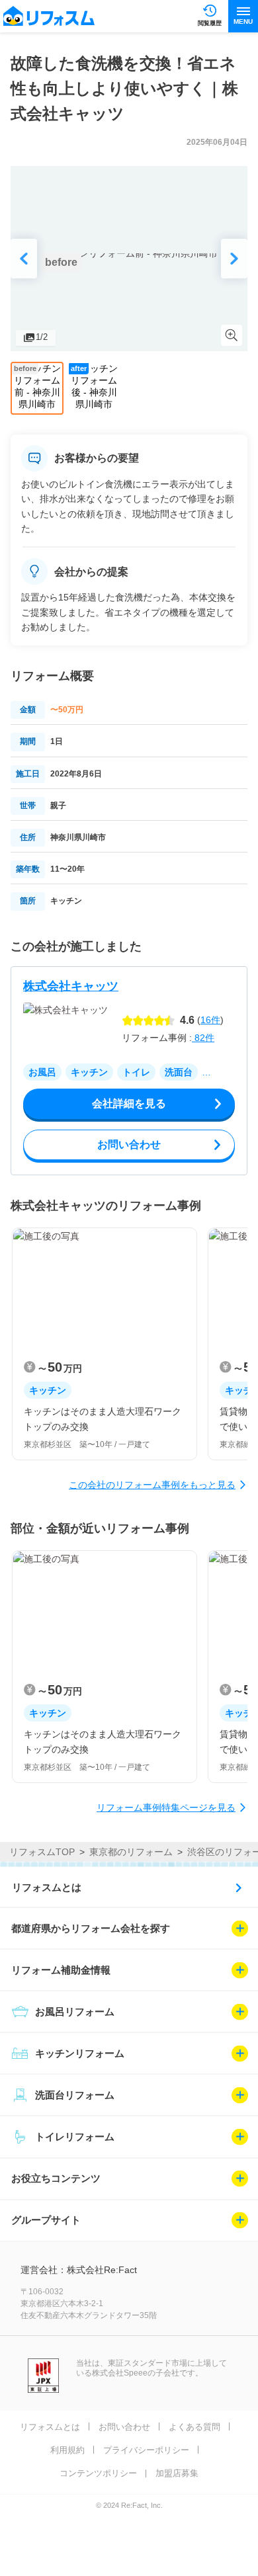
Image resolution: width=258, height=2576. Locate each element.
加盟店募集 (177, 2473)
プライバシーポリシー (146, 2450)
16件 (210, 1020)
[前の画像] (24, 259)
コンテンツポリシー (98, 2473)
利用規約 (67, 2450)
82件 (203, 1038)
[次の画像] (234, 259)
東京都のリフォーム (131, 1852)
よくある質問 (194, 2427)
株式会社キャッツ (71, 986)
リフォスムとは (47, 1887)
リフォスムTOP (42, 1852)
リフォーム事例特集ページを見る (166, 1807)
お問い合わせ (124, 2427)
